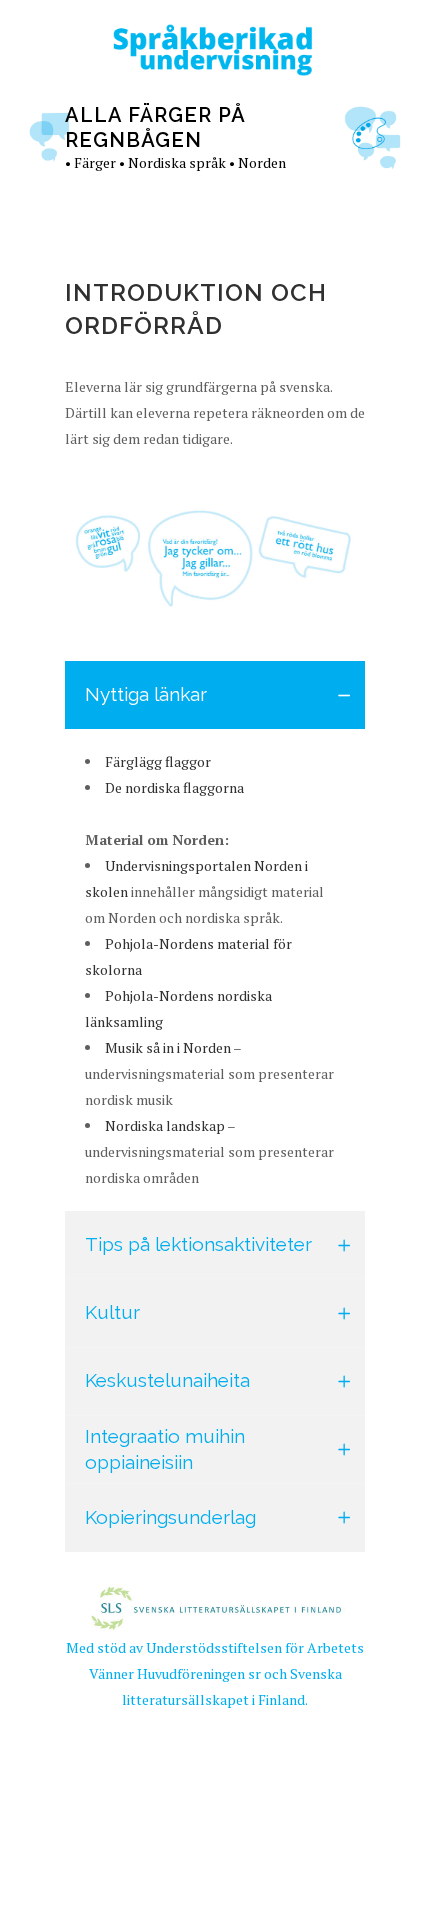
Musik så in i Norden (168, 1047)
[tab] (215, 695)
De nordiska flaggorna (174, 787)
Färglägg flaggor (158, 761)
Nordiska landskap (165, 1125)
